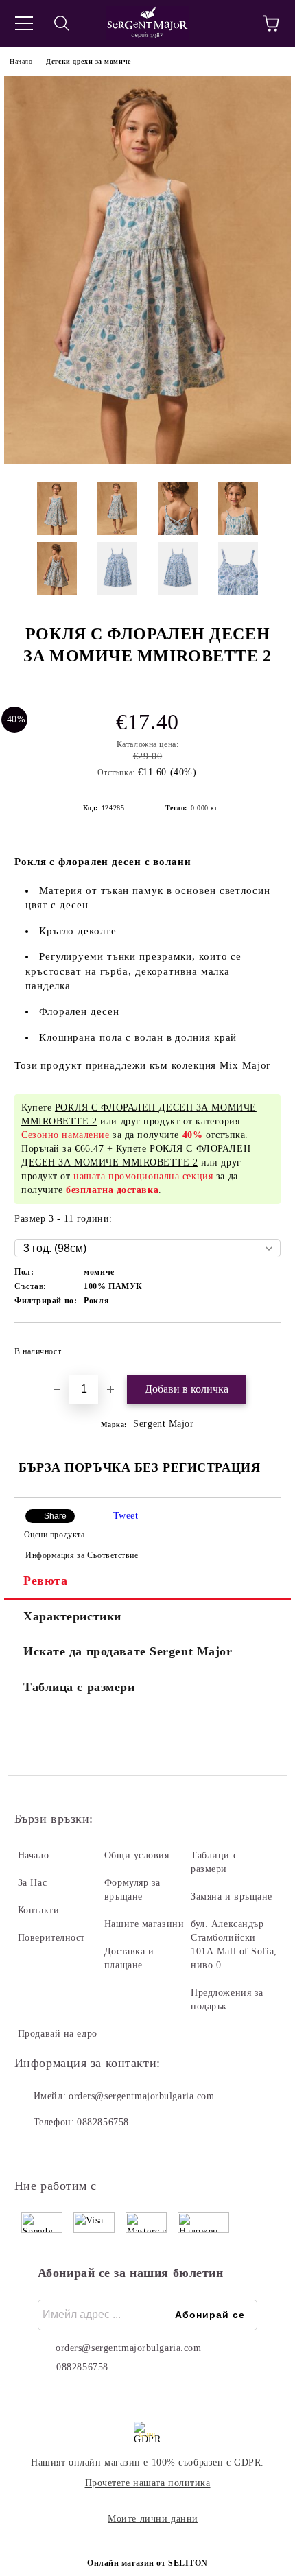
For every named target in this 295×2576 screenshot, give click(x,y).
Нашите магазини (144, 1924)
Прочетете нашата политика (148, 2483)
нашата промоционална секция (143, 1176)
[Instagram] (62, 2150)
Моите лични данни (153, 2519)
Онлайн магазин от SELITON (147, 2563)
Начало (21, 61)
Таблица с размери (79, 1687)
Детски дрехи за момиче (88, 61)
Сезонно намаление (66, 1135)
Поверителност (51, 1938)
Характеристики (72, 1616)
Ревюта (45, 1581)
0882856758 (103, 2122)
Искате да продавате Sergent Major (128, 1651)
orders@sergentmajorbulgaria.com (141, 2096)
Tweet (126, 1516)
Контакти (38, 1910)
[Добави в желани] (261, 1345)
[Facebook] (32, 2150)
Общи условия (137, 1855)
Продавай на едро (58, 2034)
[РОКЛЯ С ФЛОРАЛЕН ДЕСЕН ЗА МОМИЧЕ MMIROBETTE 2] (147, 461)
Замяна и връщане (232, 1896)
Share (55, 1516)
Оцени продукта (54, 1535)
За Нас (32, 1883)
